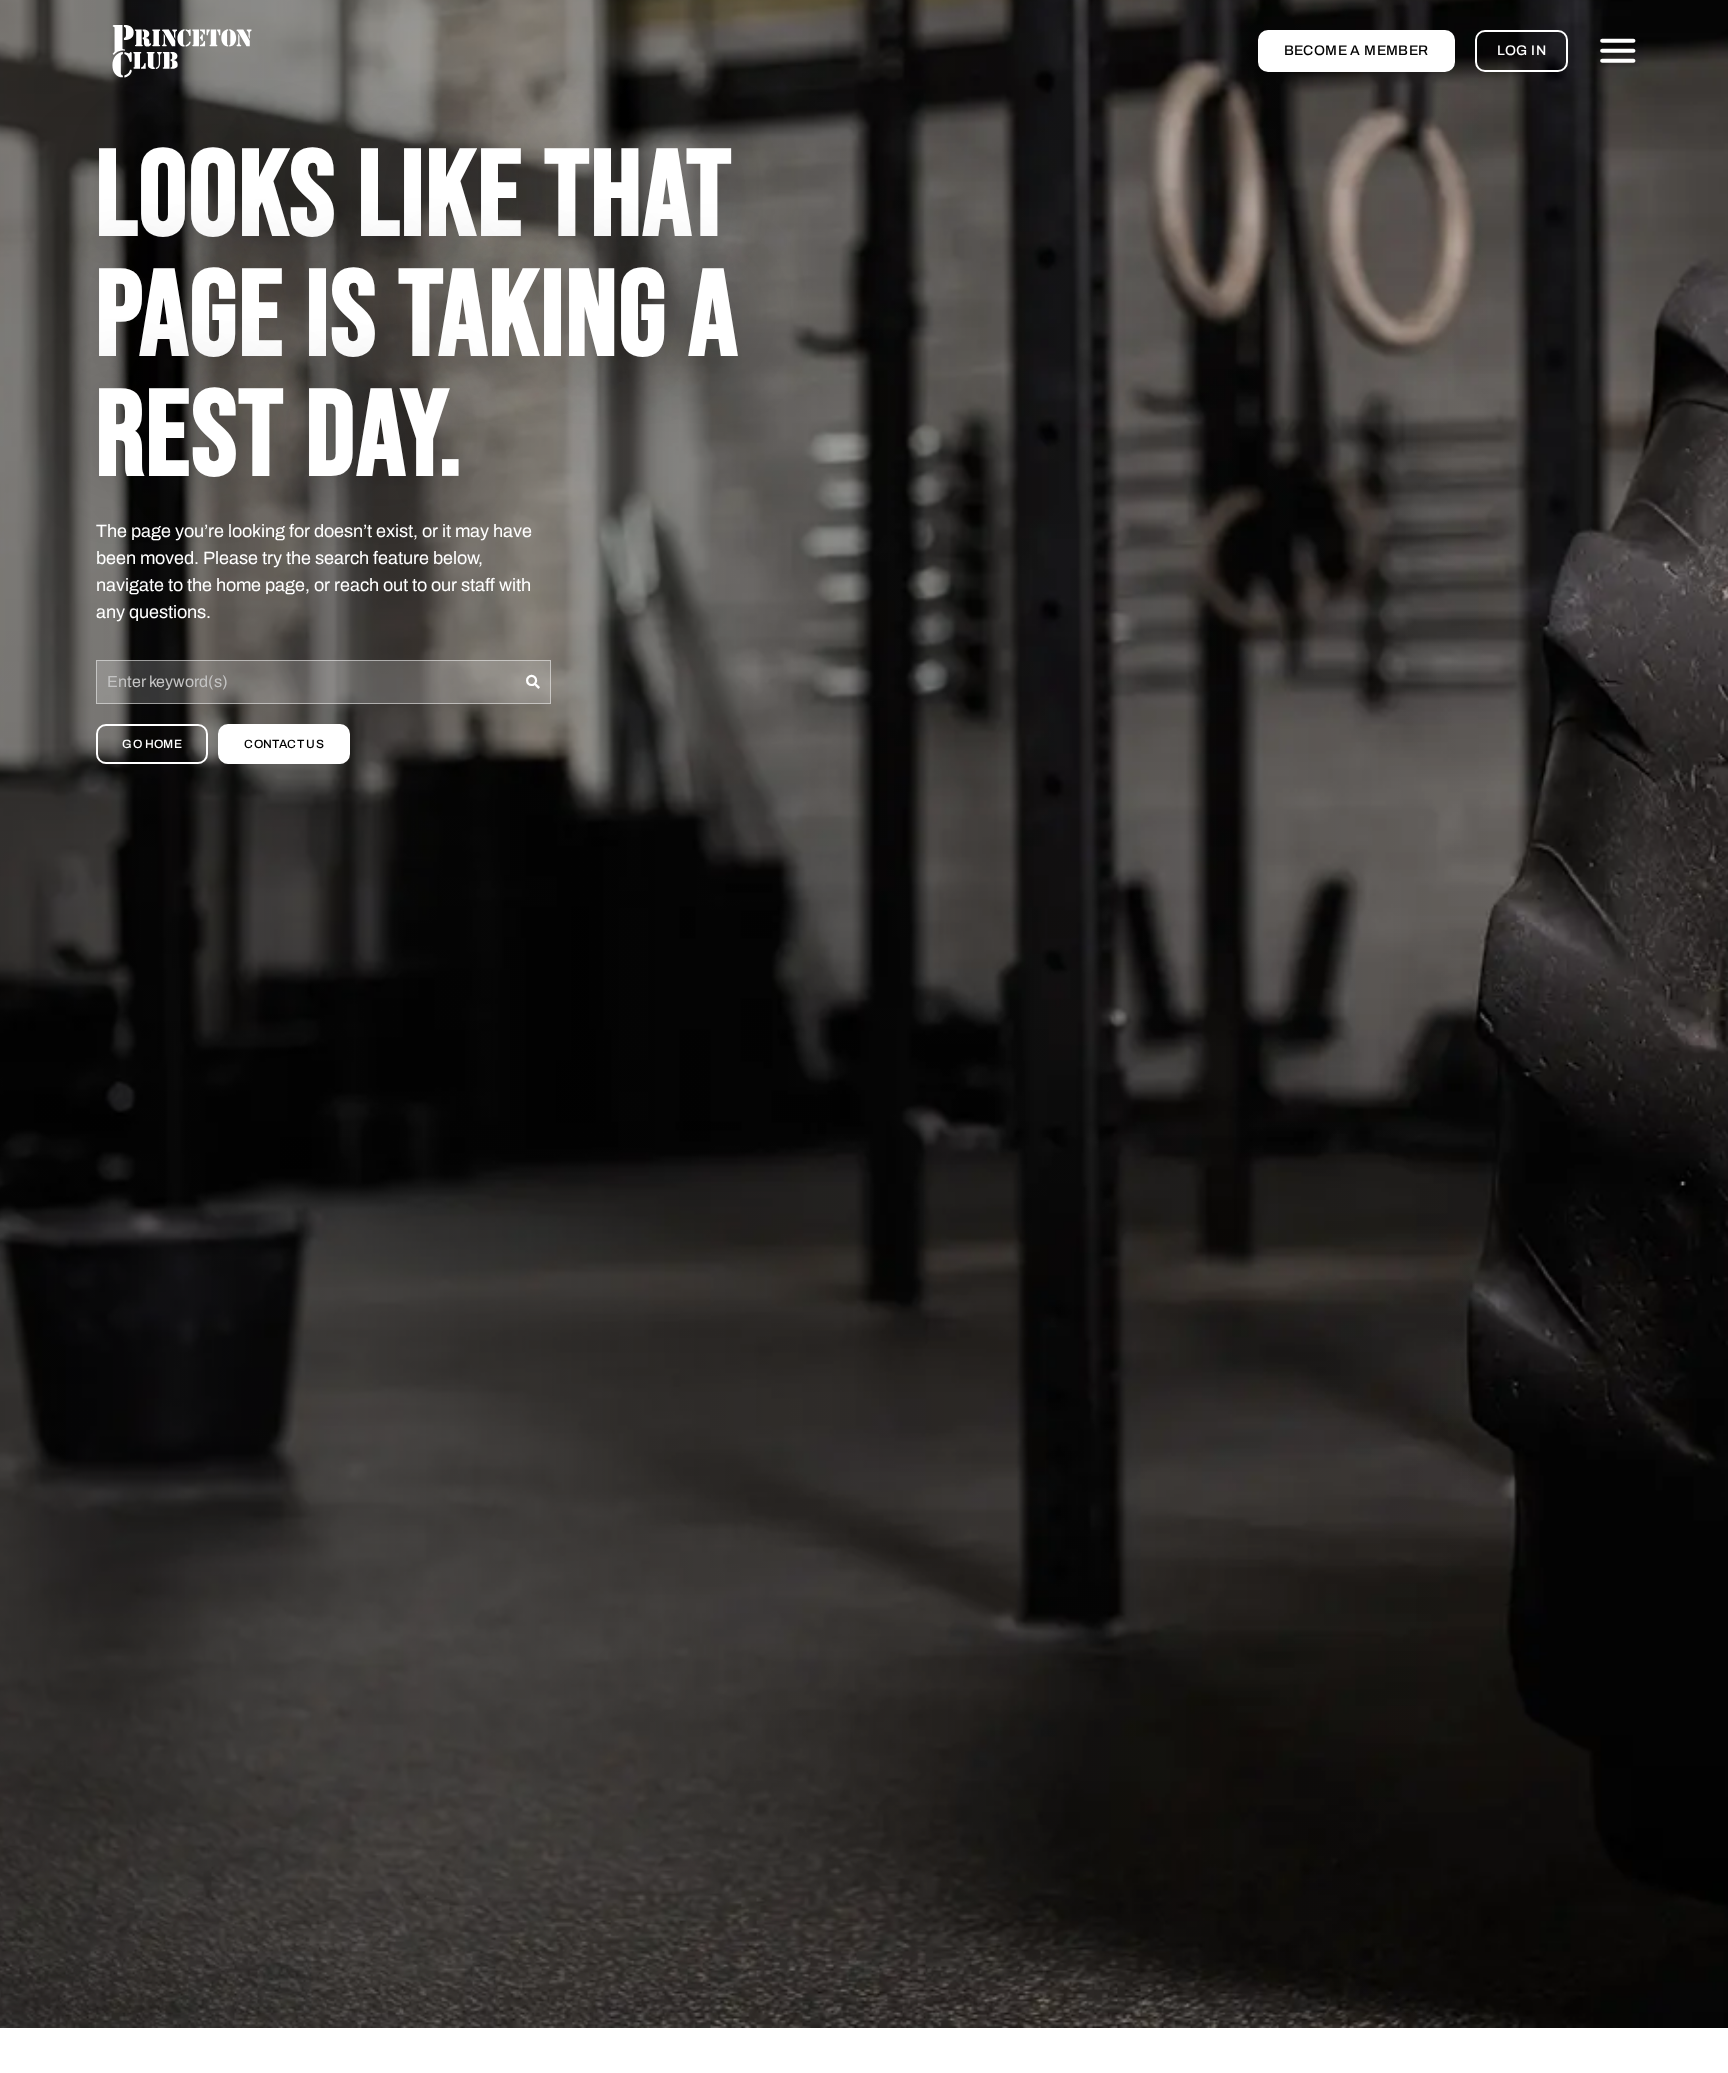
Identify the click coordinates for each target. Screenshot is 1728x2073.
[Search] (533, 682)
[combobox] (306, 682)
